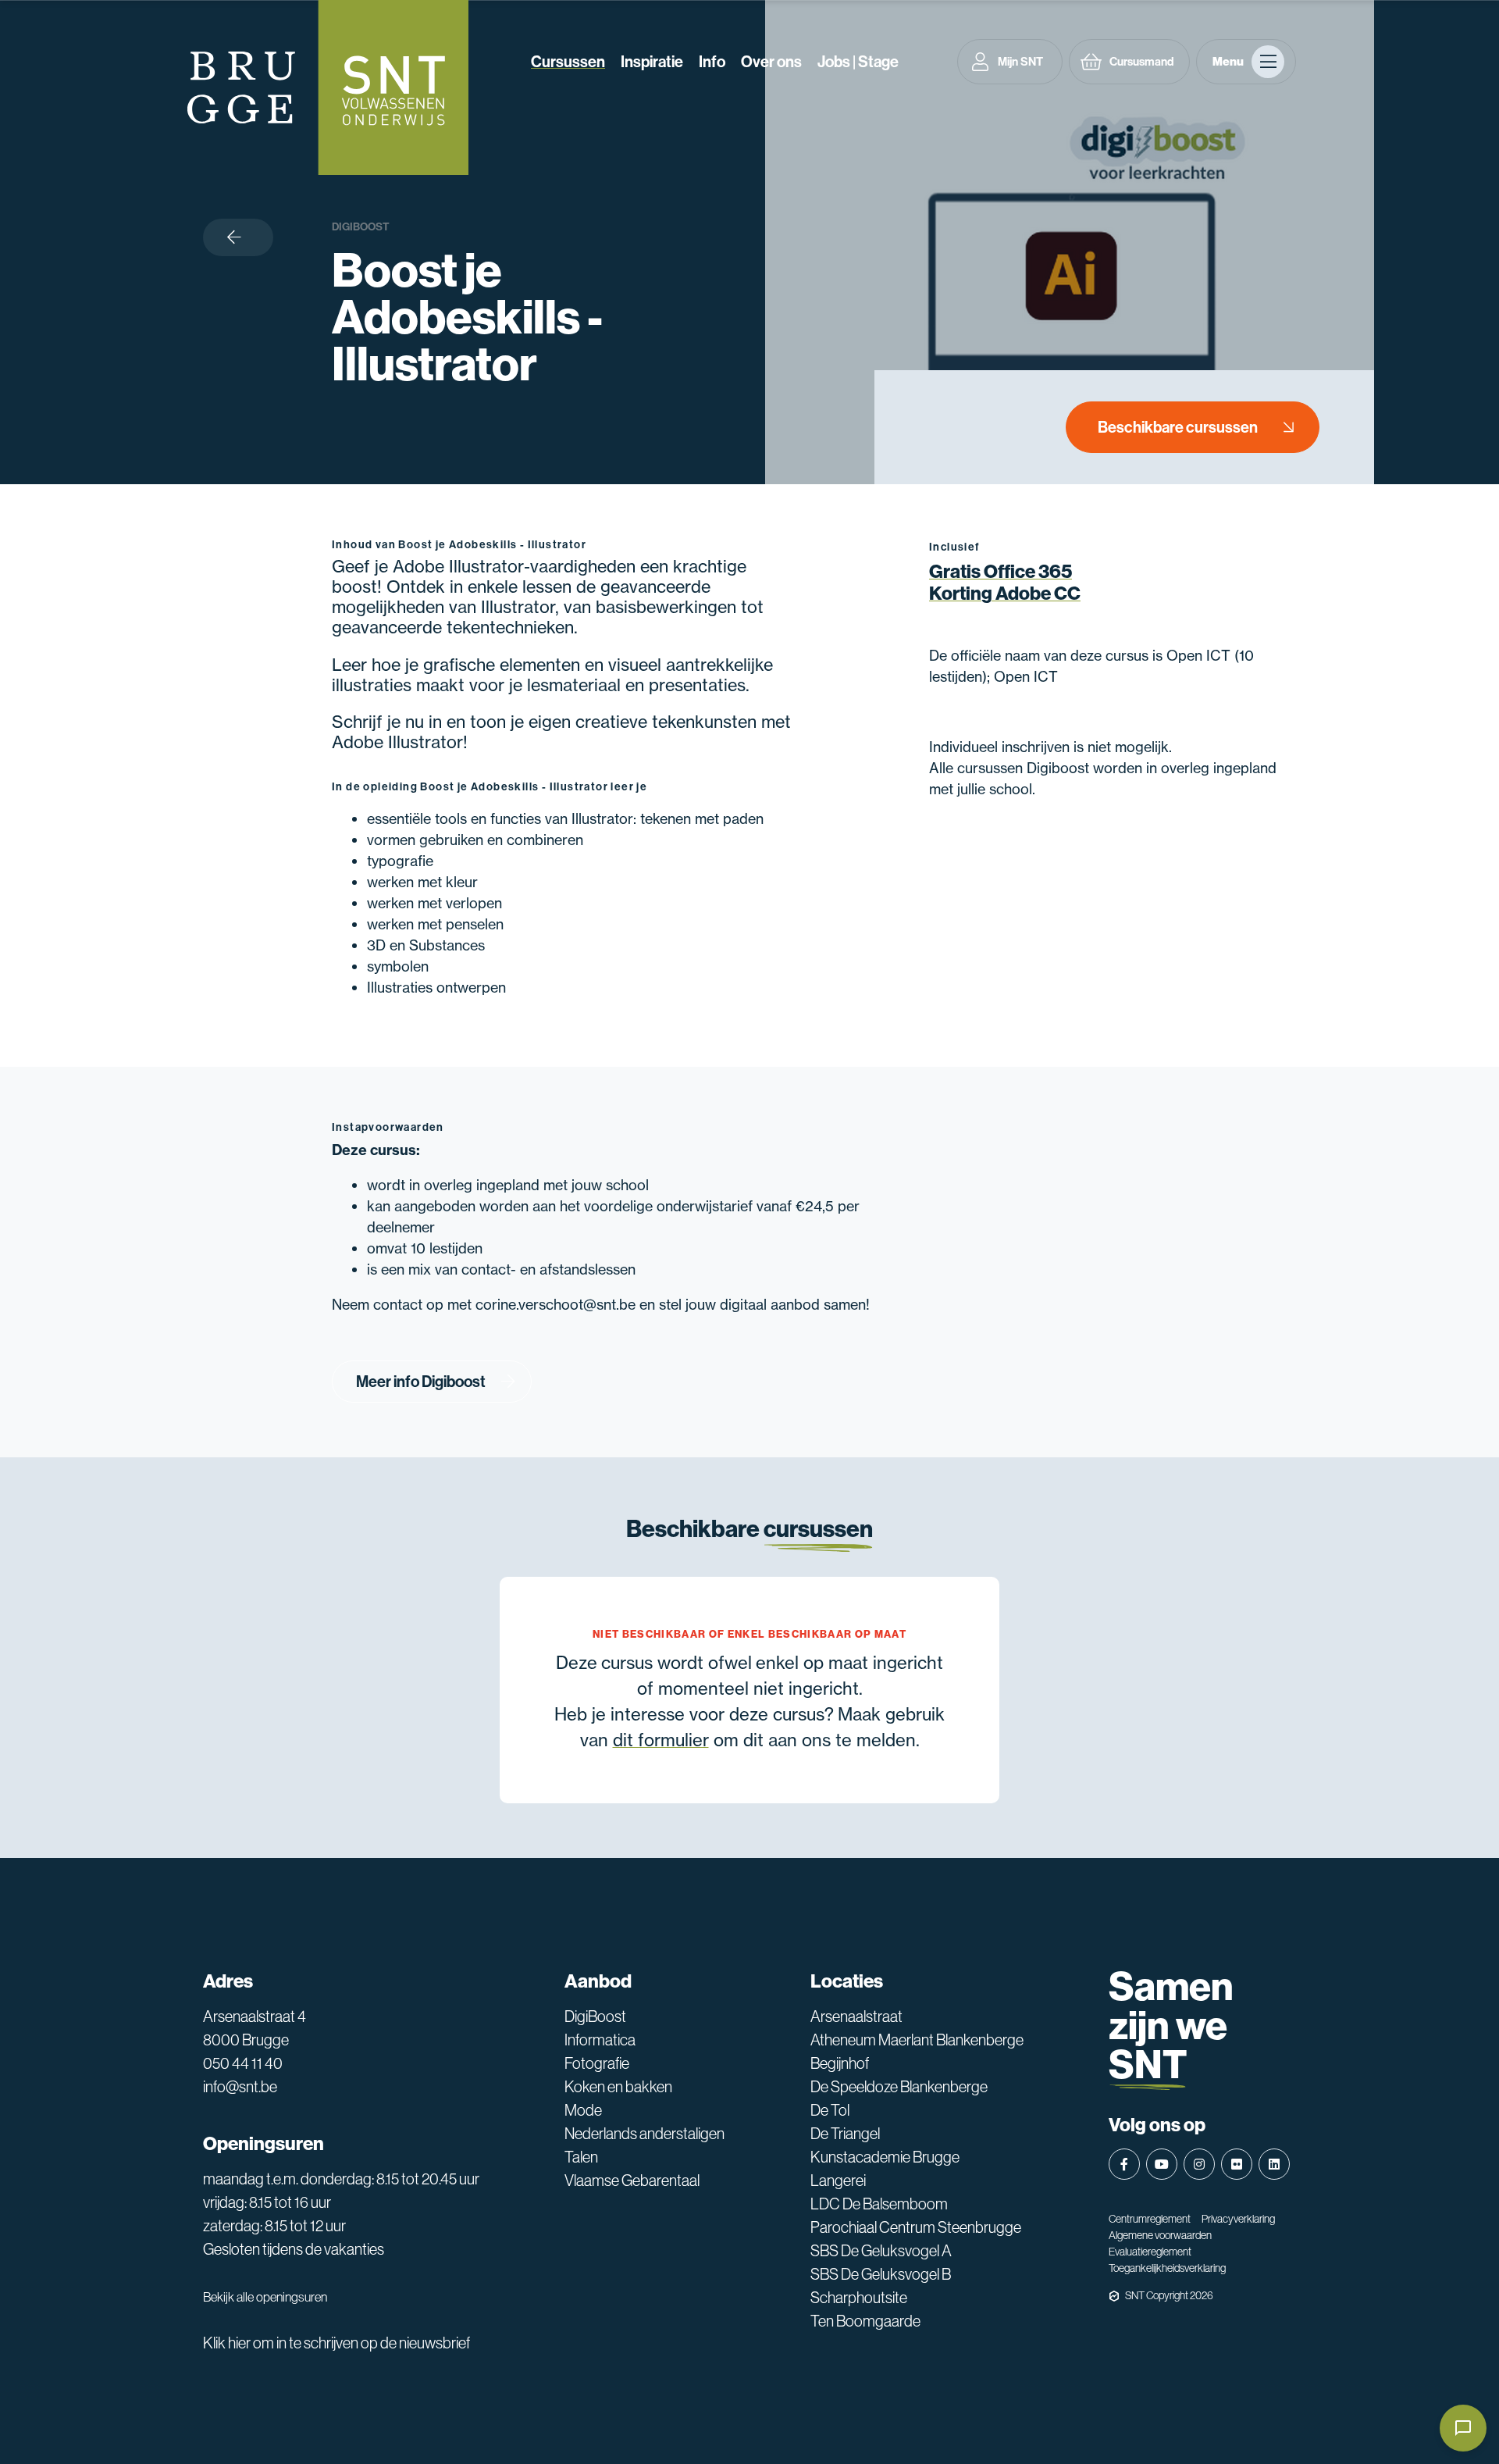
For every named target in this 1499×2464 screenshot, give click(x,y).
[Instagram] (1199, 2164)
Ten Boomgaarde (865, 2321)
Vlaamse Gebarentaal (632, 2181)
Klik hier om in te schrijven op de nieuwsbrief (336, 2343)
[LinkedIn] (1274, 2164)
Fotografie (597, 2063)
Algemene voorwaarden (1160, 2235)
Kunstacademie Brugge (885, 2157)
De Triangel (845, 2134)
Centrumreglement (1150, 2219)
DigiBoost (361, 227)
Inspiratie (652, 62)
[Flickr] (1237, 2164)
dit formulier (661, 1740)
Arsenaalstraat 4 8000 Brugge (255, 2028)
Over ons (771, 62)
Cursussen (568, 62)
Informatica (600, 2040)
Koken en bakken (618, 2087)
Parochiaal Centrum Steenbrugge (916, 2227)
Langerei (838, 2181)
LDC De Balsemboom (879, 2204)
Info (712, 62)
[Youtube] (1162, 2164)
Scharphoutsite (859, 2298)
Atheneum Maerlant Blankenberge (917, 2040)
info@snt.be (240, 2087)
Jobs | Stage (858, 62)
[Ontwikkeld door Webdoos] (1114, 2296)
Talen (581, 2157)
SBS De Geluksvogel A (881, 2251)
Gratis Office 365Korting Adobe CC (1005, 583)
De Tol (830, 2110)
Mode (583, 2110)
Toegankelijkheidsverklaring (1167, 2268)
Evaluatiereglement (1150, 2252)
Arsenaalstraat (856, 2016)
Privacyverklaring (1238, 2219)
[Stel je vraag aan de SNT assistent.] (1463, 2428)
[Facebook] (1124, 2164)
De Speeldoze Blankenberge (899, 2087)
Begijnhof (840, 2063)
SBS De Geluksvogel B (881, 2274)
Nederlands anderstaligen (644, 2134)
